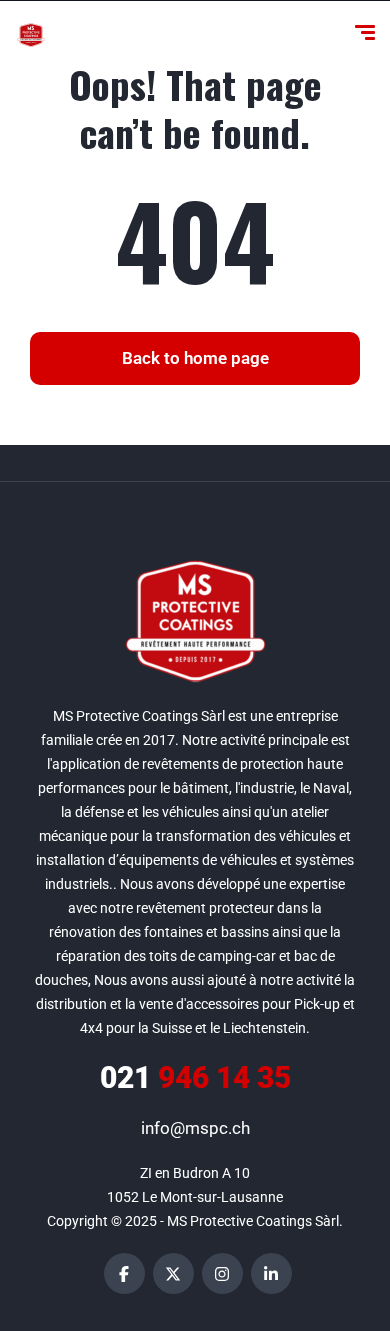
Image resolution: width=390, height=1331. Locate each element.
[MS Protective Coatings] (31, 35)
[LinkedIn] (271, 1273)
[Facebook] (124, 1273)
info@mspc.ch (195, 1128)
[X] (173, 1273)
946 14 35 (195, 1077)
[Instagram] (222, 1273)
